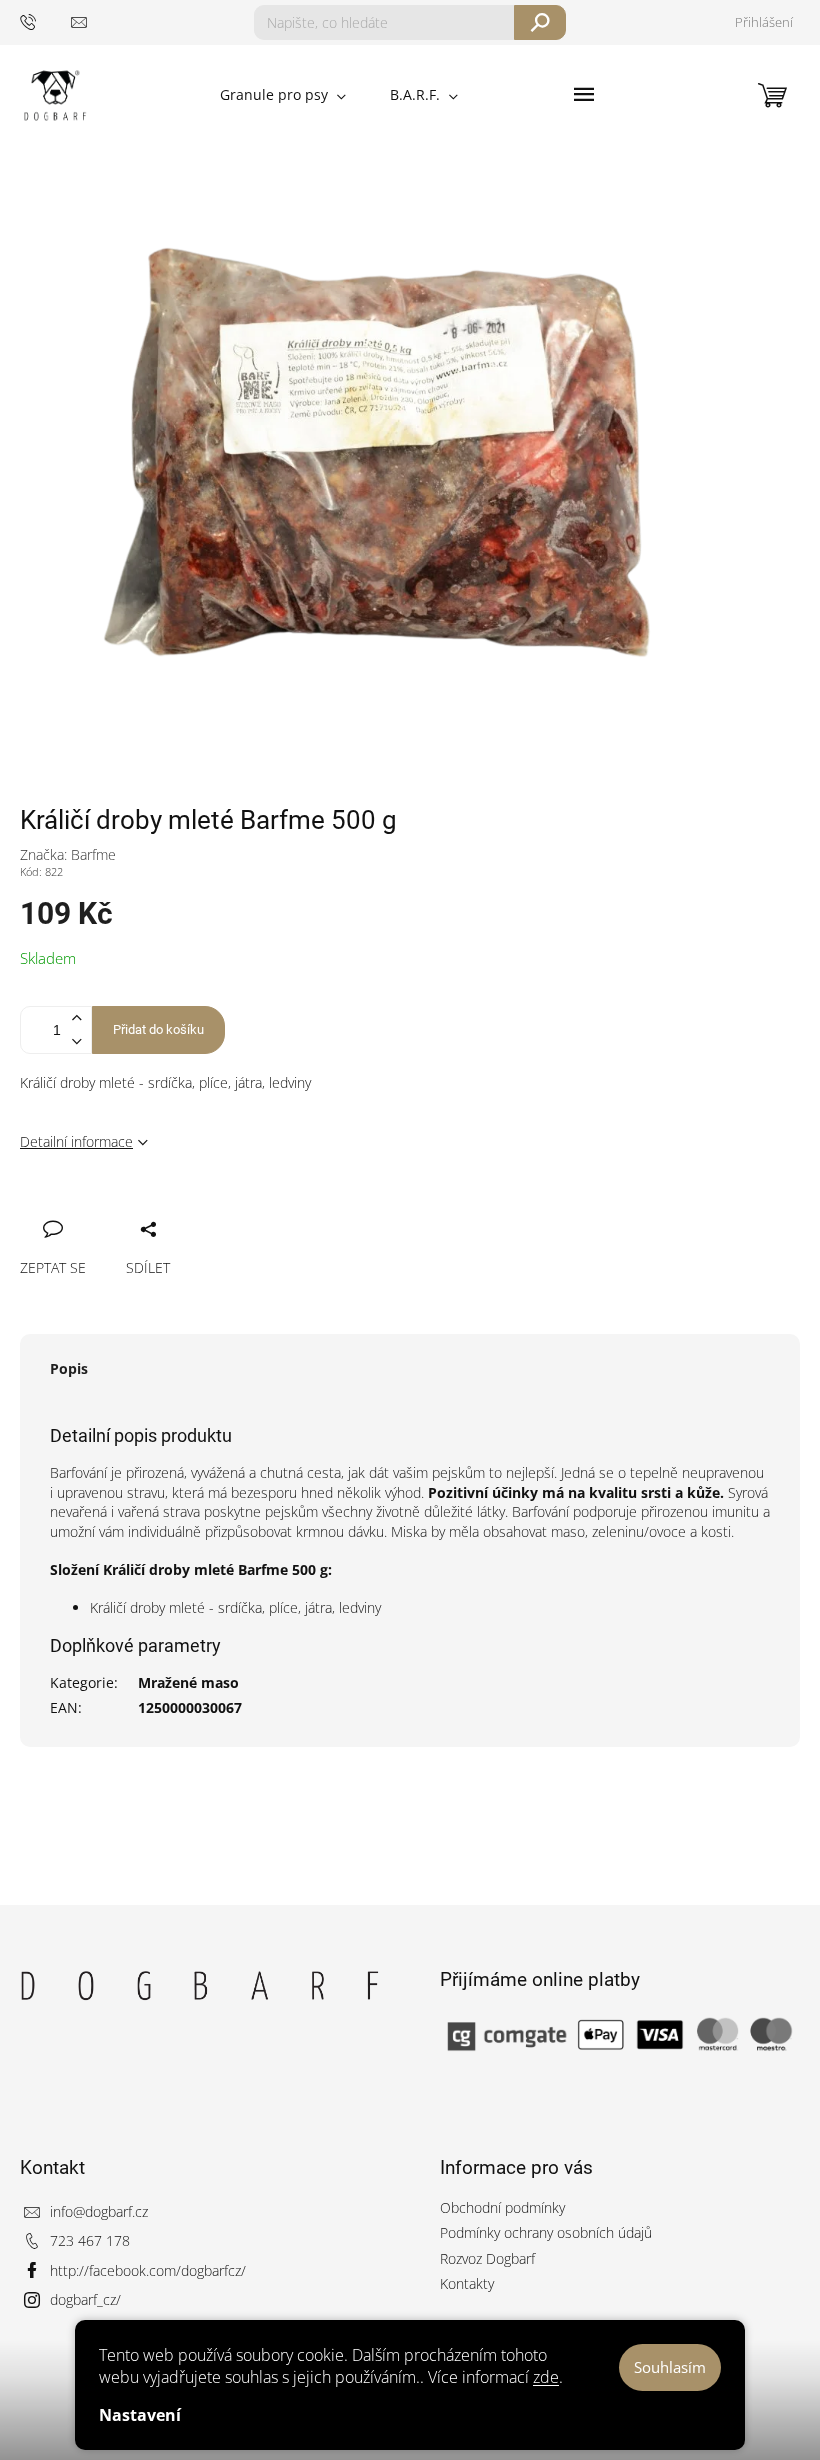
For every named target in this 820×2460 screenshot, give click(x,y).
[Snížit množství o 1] (76, 1041)
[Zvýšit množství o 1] (76, 1018)
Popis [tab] (69, 1368)
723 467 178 (90, 2240)
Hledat (540, 22)
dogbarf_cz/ (85, 2299)
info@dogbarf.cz (99, 2211)
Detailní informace (76, 1141)
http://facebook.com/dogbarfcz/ (148, 2270)
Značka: (68, 854)
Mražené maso (188, 1682)
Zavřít (137, 1207)
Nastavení (140, 2415)
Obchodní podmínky (502, 2207)
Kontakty (467, 2283)
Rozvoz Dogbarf (487, 2258)
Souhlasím (670, 2367)
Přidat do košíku (158, 1029)
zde (546, 2377)
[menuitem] (283, 95)
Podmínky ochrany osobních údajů (546, 2232)
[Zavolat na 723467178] (45, 21)
